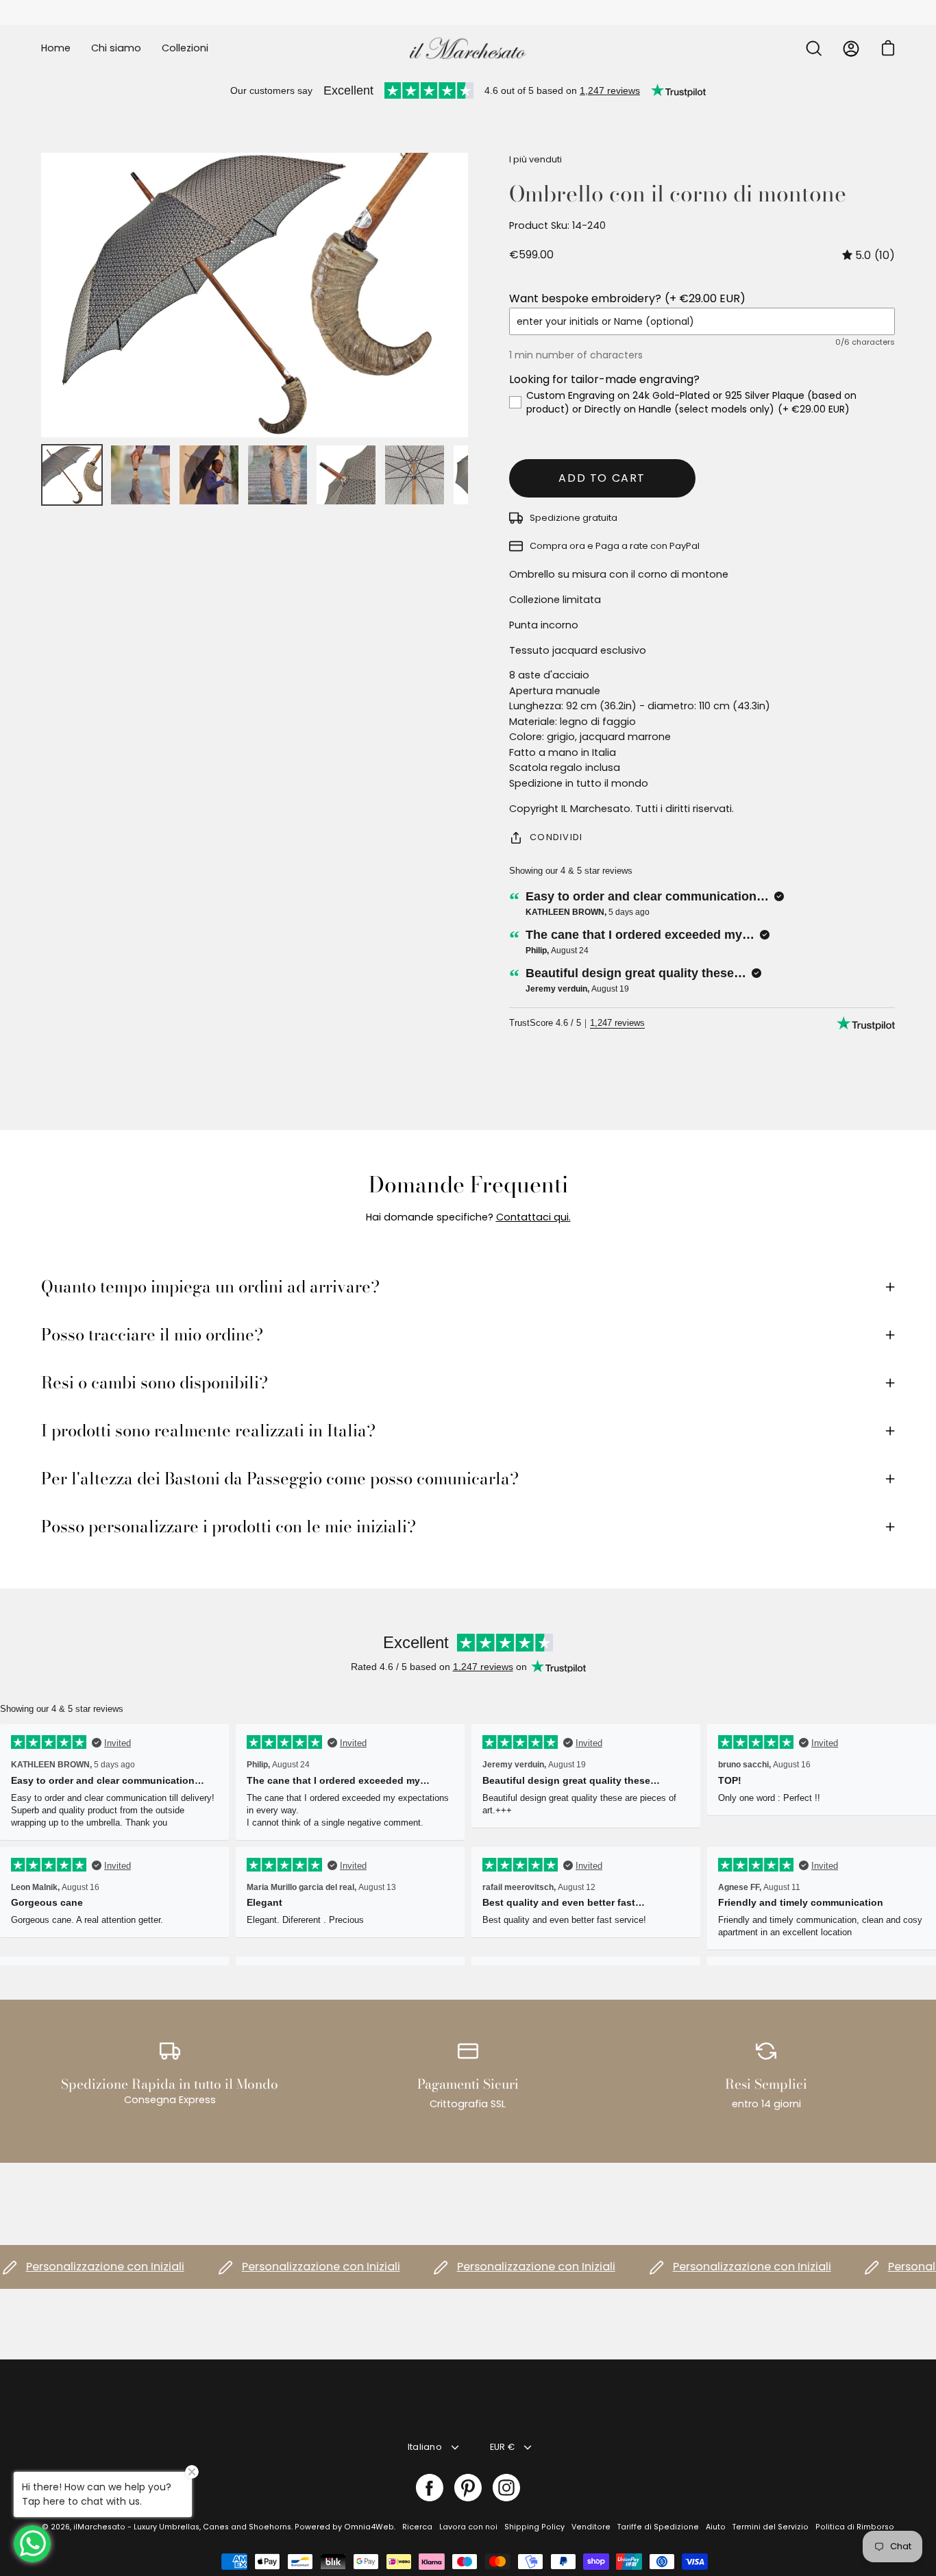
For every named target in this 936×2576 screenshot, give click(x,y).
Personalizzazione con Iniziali (286, 2267)
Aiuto (716, 2527)
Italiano (425, 2447)
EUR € (502, 2447)
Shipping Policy (534, 2527)
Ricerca (417, 2527)
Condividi (556, 837)
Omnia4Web (369, 2527)
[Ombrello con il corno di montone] (72, 475)
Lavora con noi (468, 2527)
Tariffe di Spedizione (658, 2527)
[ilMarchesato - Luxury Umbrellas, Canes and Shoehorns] (468, 48)
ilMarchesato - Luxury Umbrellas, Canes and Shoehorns (182, 2527)
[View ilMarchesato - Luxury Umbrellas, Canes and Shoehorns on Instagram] (506, 2488)
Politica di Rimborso (855, 2527)
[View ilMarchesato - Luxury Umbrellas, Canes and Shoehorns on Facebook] (430, 2488)
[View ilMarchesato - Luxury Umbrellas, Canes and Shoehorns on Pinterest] (468, 2488)
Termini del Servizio (771, 2527)
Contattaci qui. (533, 1217)
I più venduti (535, 159)
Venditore (591, 2527)
